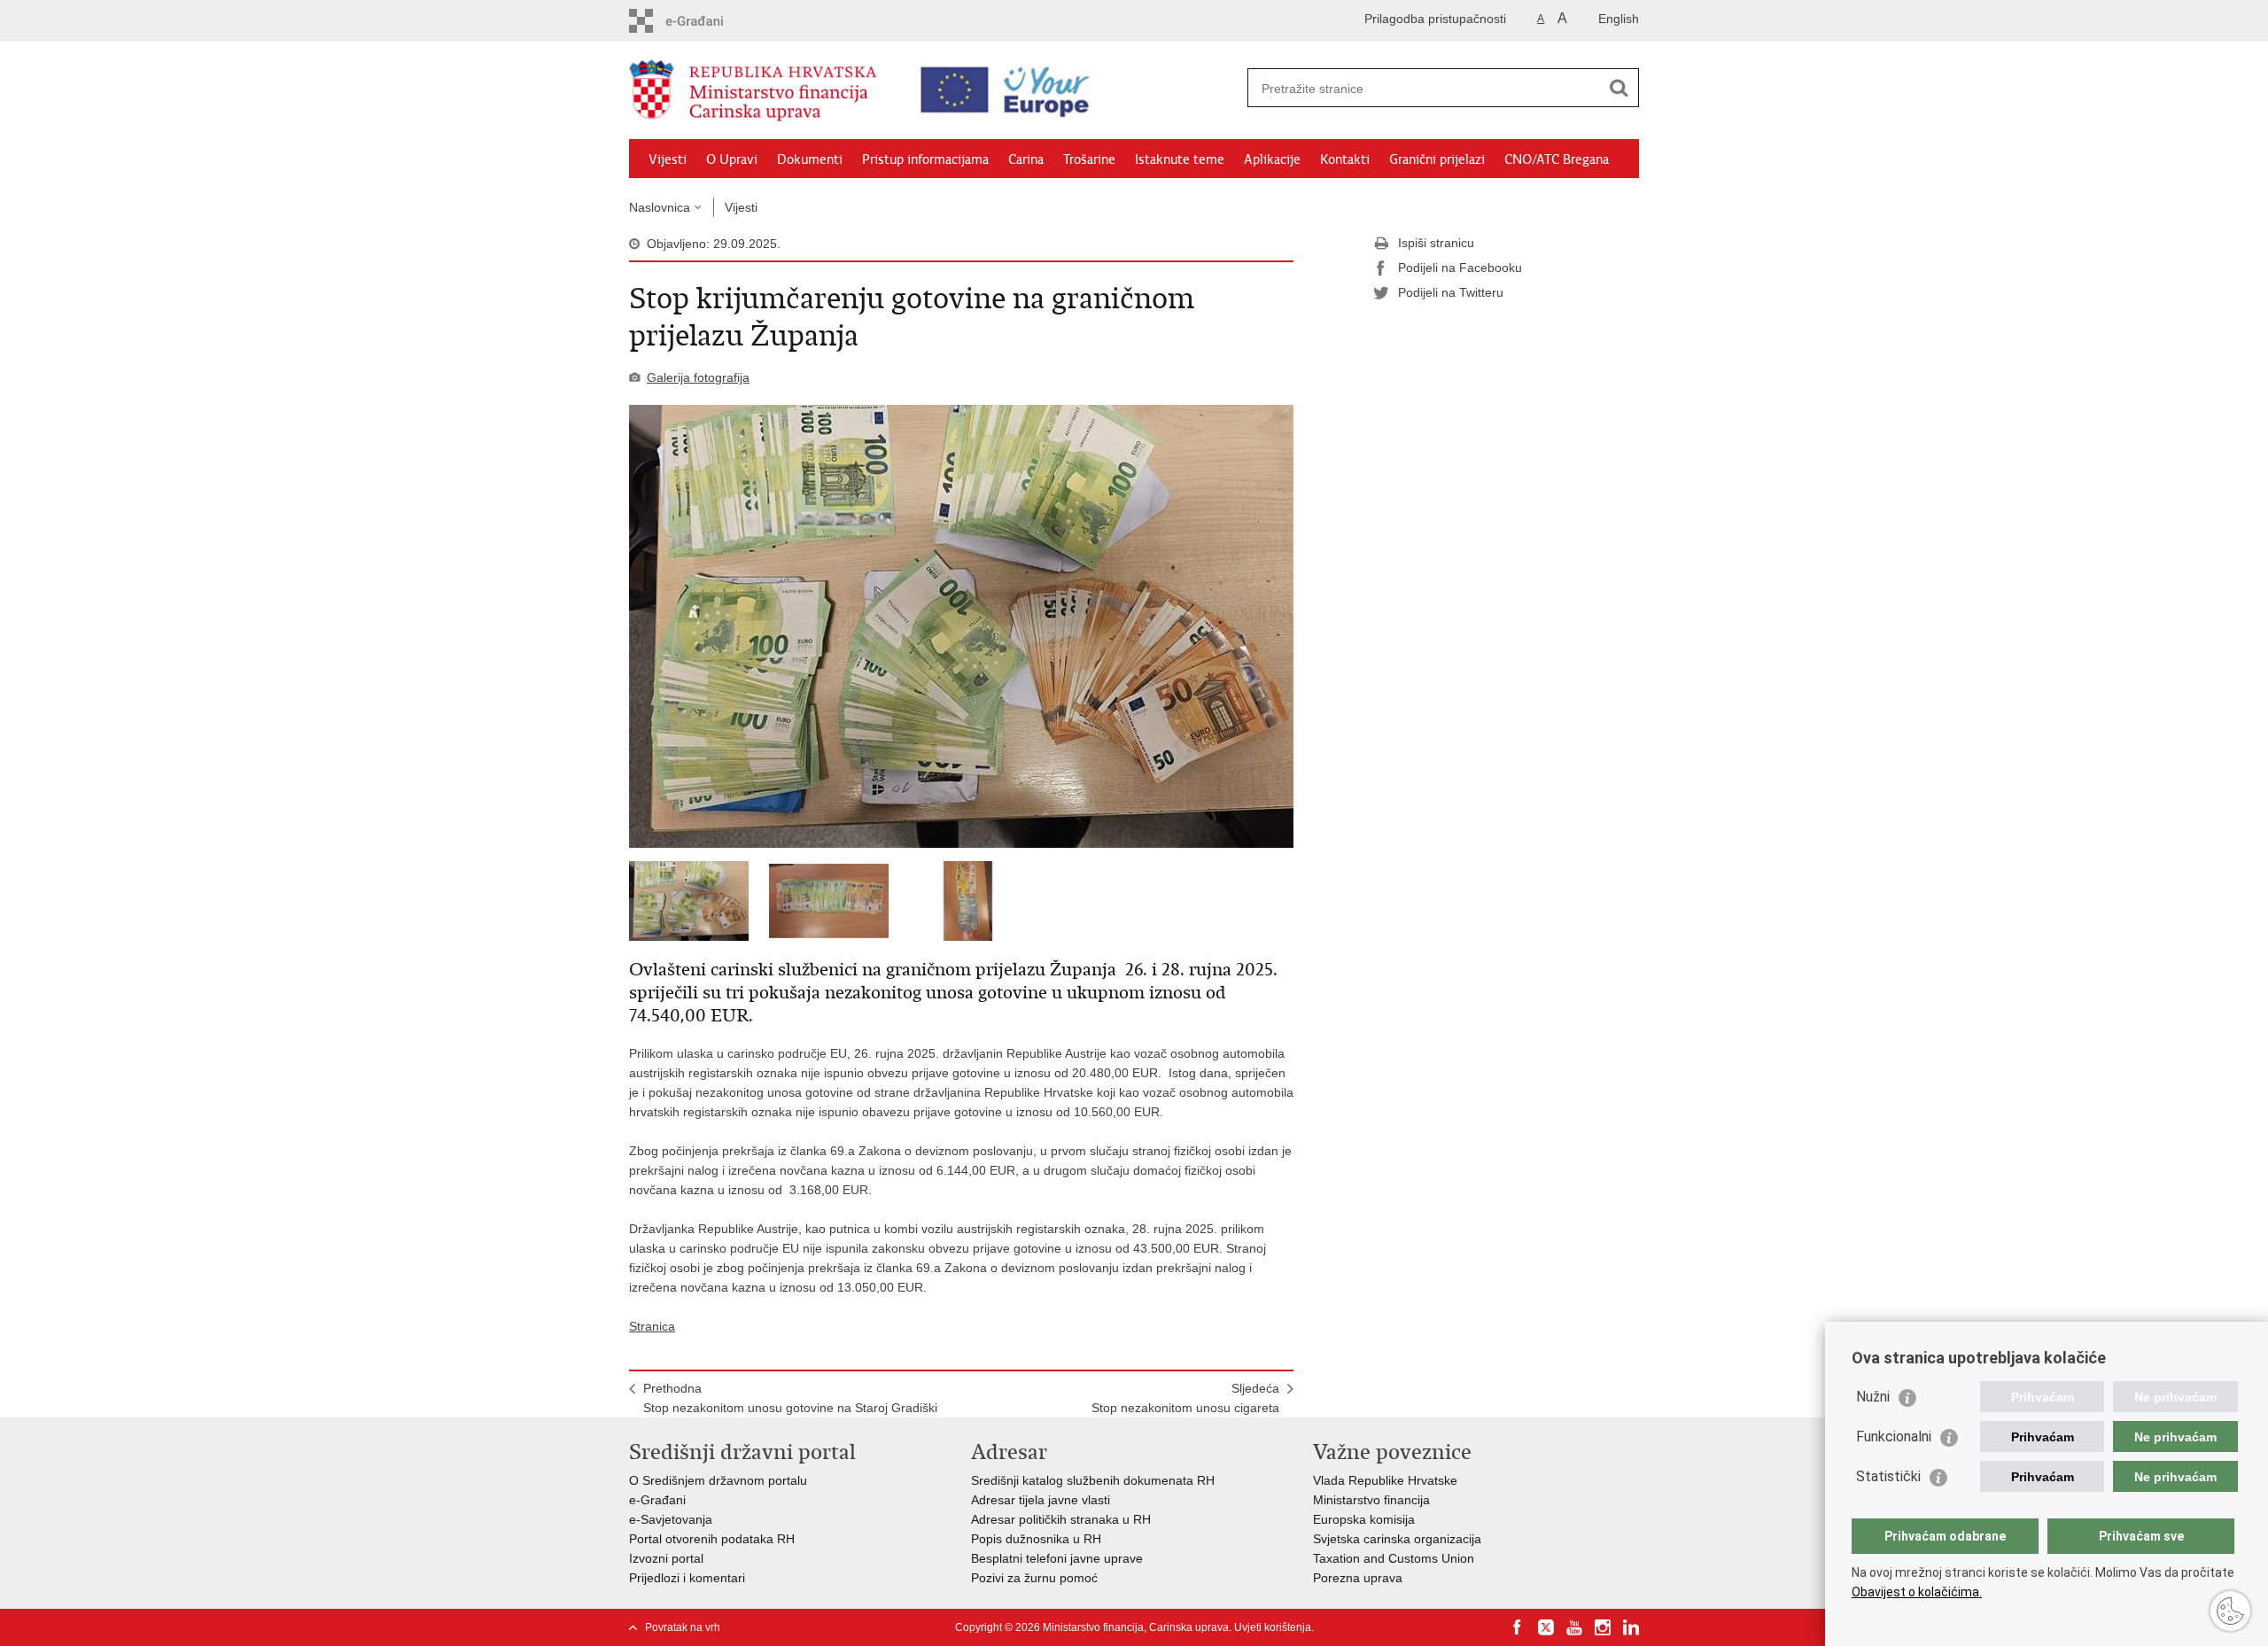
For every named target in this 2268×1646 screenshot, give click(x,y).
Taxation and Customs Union (1394, 1558)
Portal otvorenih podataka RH (712, 1539)
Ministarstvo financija (1371, 1500)
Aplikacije (1272, 159)
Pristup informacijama (925, 159)
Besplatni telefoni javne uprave (1057, 1558)
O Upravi (732, 159)
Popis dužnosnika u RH (1036, 1539)
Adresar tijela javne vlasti (1041, 1500)
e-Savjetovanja (671, 1519)
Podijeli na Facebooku (1460, 268)
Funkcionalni (1894, 1436)
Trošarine (1089, 159)
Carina (1026, 159)
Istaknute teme (1180, 159)
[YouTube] (1574, 1627)
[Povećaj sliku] (961, 626)
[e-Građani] (705, 21)
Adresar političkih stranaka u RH (1061, 1519)
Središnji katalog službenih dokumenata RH (1093, 1480)
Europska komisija (1364, 1519)
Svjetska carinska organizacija (1397, 1539)
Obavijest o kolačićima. (1917, 1592)
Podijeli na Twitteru (1451, 292)
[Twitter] (1546, 1627)
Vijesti (668, 159)
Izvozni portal (666, 1558)
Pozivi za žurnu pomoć (1034, 1578)
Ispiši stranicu (1436, 243)
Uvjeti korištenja (1273, 1627)
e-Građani (657, 1500)
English (1619, 19)
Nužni (1873, 1397)
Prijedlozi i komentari (687, 1578)
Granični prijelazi (1437, 159)
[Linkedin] (1631, 1627)
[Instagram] (1603, 1627)
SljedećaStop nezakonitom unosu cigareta (1185, 1398)
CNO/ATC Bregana (1557, 159)
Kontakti (1345, 159)
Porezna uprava (1358, 1578)
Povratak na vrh (683, 1627)
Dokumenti (810, 159)
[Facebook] (1518, 1627)
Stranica (652, 1326)
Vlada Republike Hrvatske (1385, 1480)
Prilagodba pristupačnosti (1435, 19)
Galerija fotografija (698, 377)
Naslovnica (660, 207)
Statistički (1888, 1476)
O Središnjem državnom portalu (718, 1480)
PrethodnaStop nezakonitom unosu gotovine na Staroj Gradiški (790, 1398)
